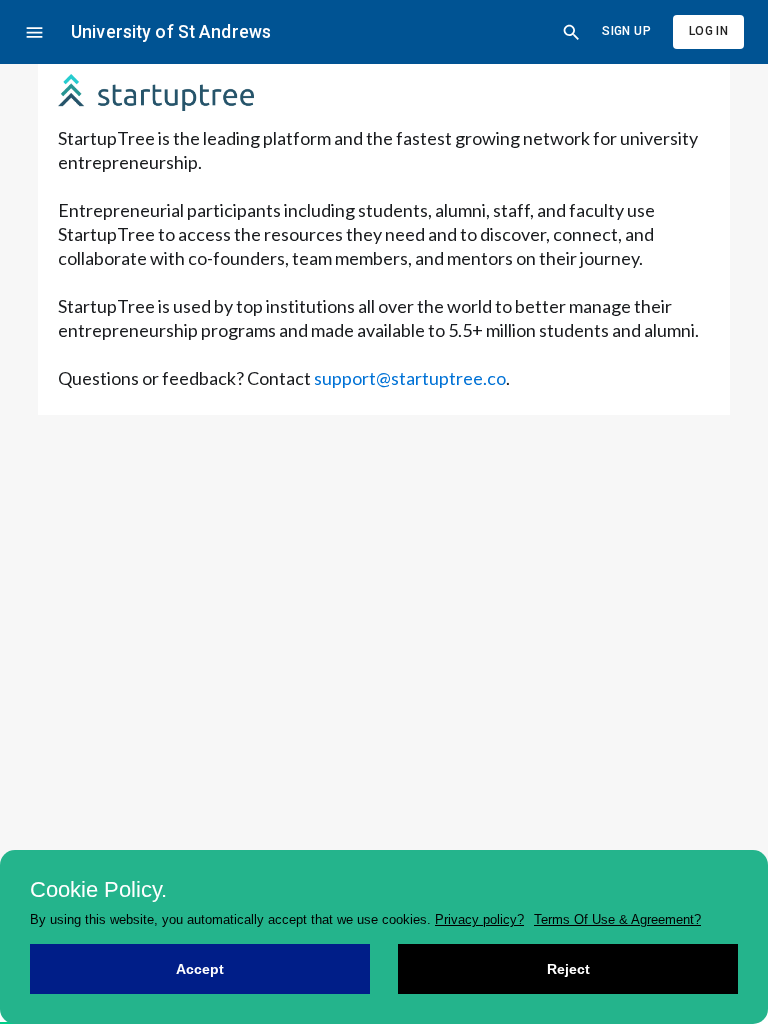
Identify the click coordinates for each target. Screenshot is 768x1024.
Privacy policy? (479, 919)
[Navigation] (34, 32)
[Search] (571, 32)
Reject (568, 969)
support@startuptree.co (410, 378)
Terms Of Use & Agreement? (617, 919)
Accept (200, 969)
